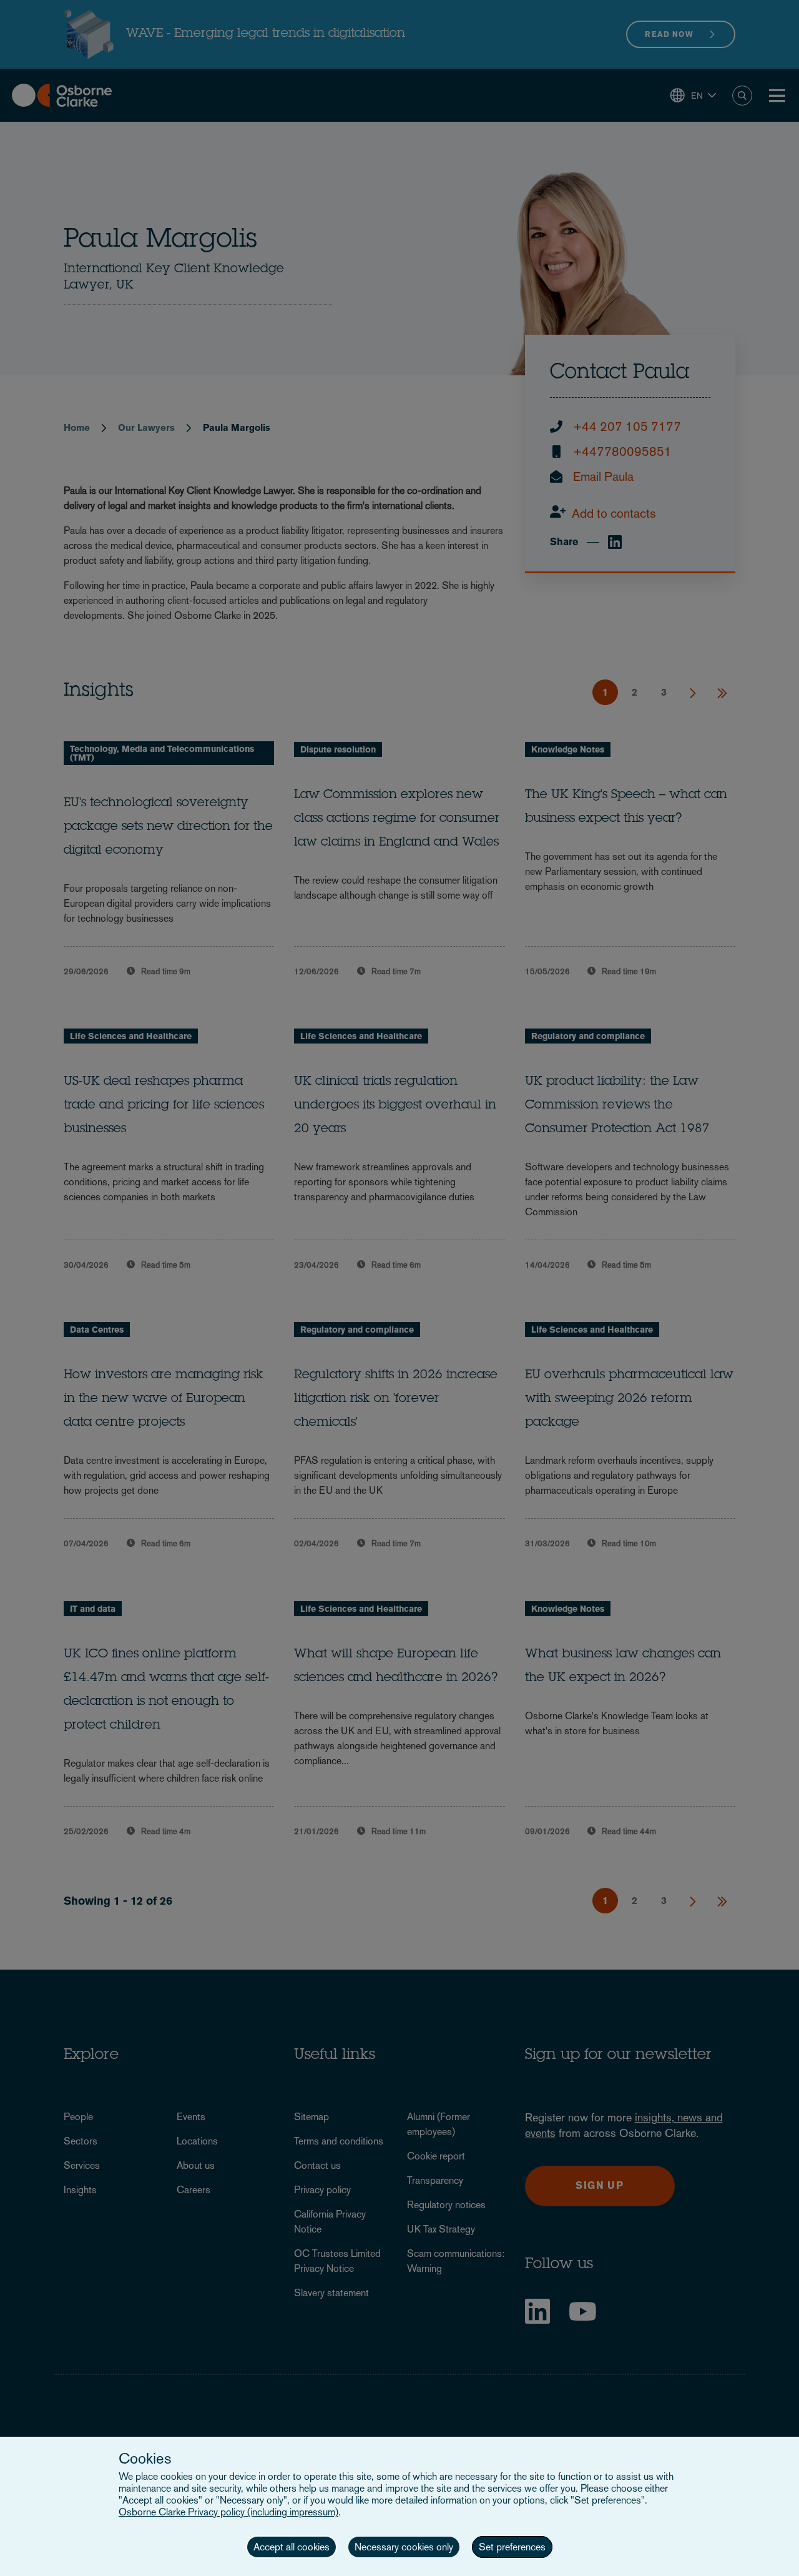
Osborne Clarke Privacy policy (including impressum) (228, 2512)
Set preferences (512, 2547)
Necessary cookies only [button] (404, 2547)
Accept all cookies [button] (292, 2547)
